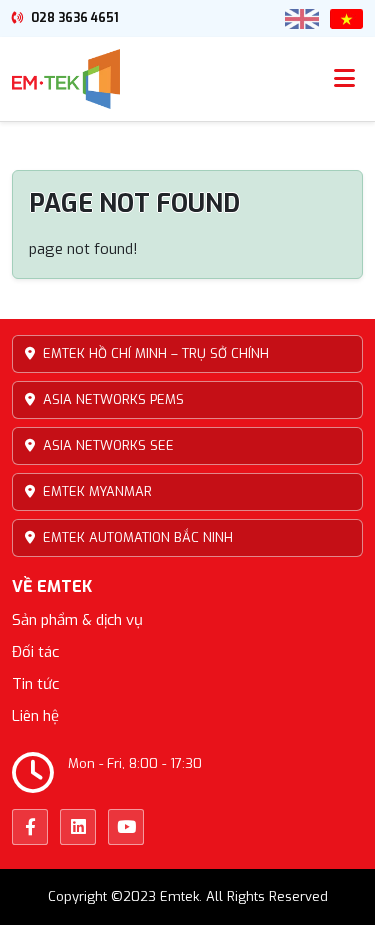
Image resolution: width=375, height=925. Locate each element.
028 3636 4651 (73, 18)
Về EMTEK (52, 586)
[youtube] (126, 827)
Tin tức (35, 684)
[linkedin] (78, 827)
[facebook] (30, 827)
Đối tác (35, 652)
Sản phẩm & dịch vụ (77, 620)
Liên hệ (35, 716)
